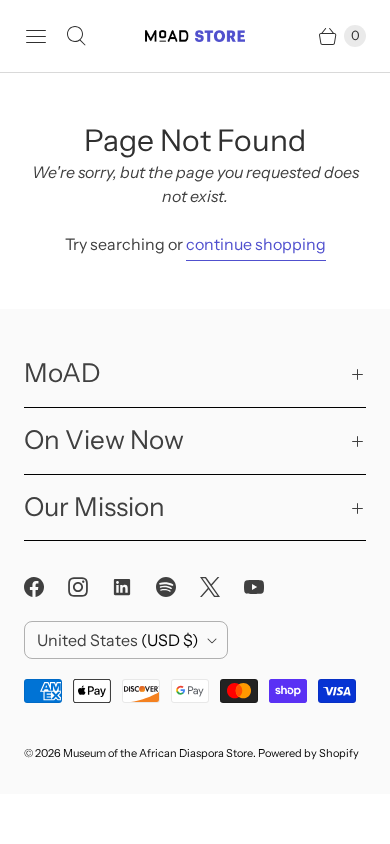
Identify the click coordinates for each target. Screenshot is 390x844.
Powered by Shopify (308, 753)
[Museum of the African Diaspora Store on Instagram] (90, 587)
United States (118, 640)
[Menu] (36, 36)
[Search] (76, 36)
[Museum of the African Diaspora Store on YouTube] (266, 587)
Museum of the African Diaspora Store (158, 753)
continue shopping (256, 244)
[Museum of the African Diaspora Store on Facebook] (46, 587)
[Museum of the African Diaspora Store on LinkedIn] (134, 587)
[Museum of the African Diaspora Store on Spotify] (178, 587)
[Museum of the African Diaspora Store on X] (222, 587)
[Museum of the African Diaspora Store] (195, 35)
